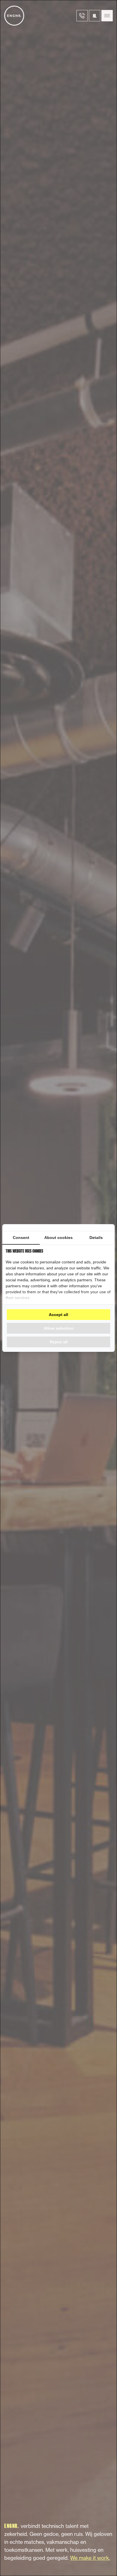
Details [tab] (96, 1238)
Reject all (59, 1342)
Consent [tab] (21, 1238)
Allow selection (59, 1328)
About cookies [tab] (58, 1238)
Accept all (58, 1315)
